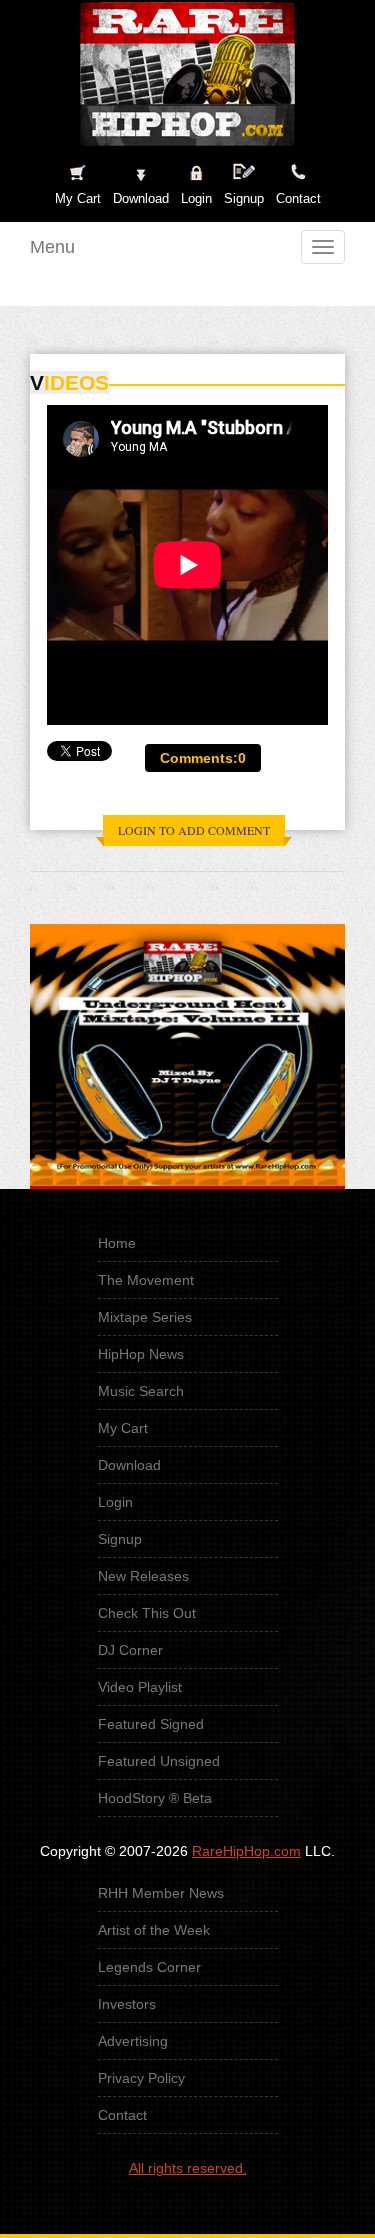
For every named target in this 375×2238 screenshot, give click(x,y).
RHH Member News (161, 1893)
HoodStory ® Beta (155, 1798)
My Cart (123, 1428)
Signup (244, 198)
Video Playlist (140, 1687)
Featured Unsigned (159, 1761)
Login (196, 198)
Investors (127, 2004)
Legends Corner (149, 1967)
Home (117, 1243)
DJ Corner (130, 1650)
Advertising (133, 2041)
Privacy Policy (141, 2078)
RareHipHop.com (246, 1851)
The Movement (146, 1280)
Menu (52, 247)
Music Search (141, 1391)
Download (129, 1465)
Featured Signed (151, 1724)
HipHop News (141, 1354)
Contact (122, 2115)
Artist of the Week (154, 1930)
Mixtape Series (145, 1317)
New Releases (143, 1576)
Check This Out (147, 1613)
